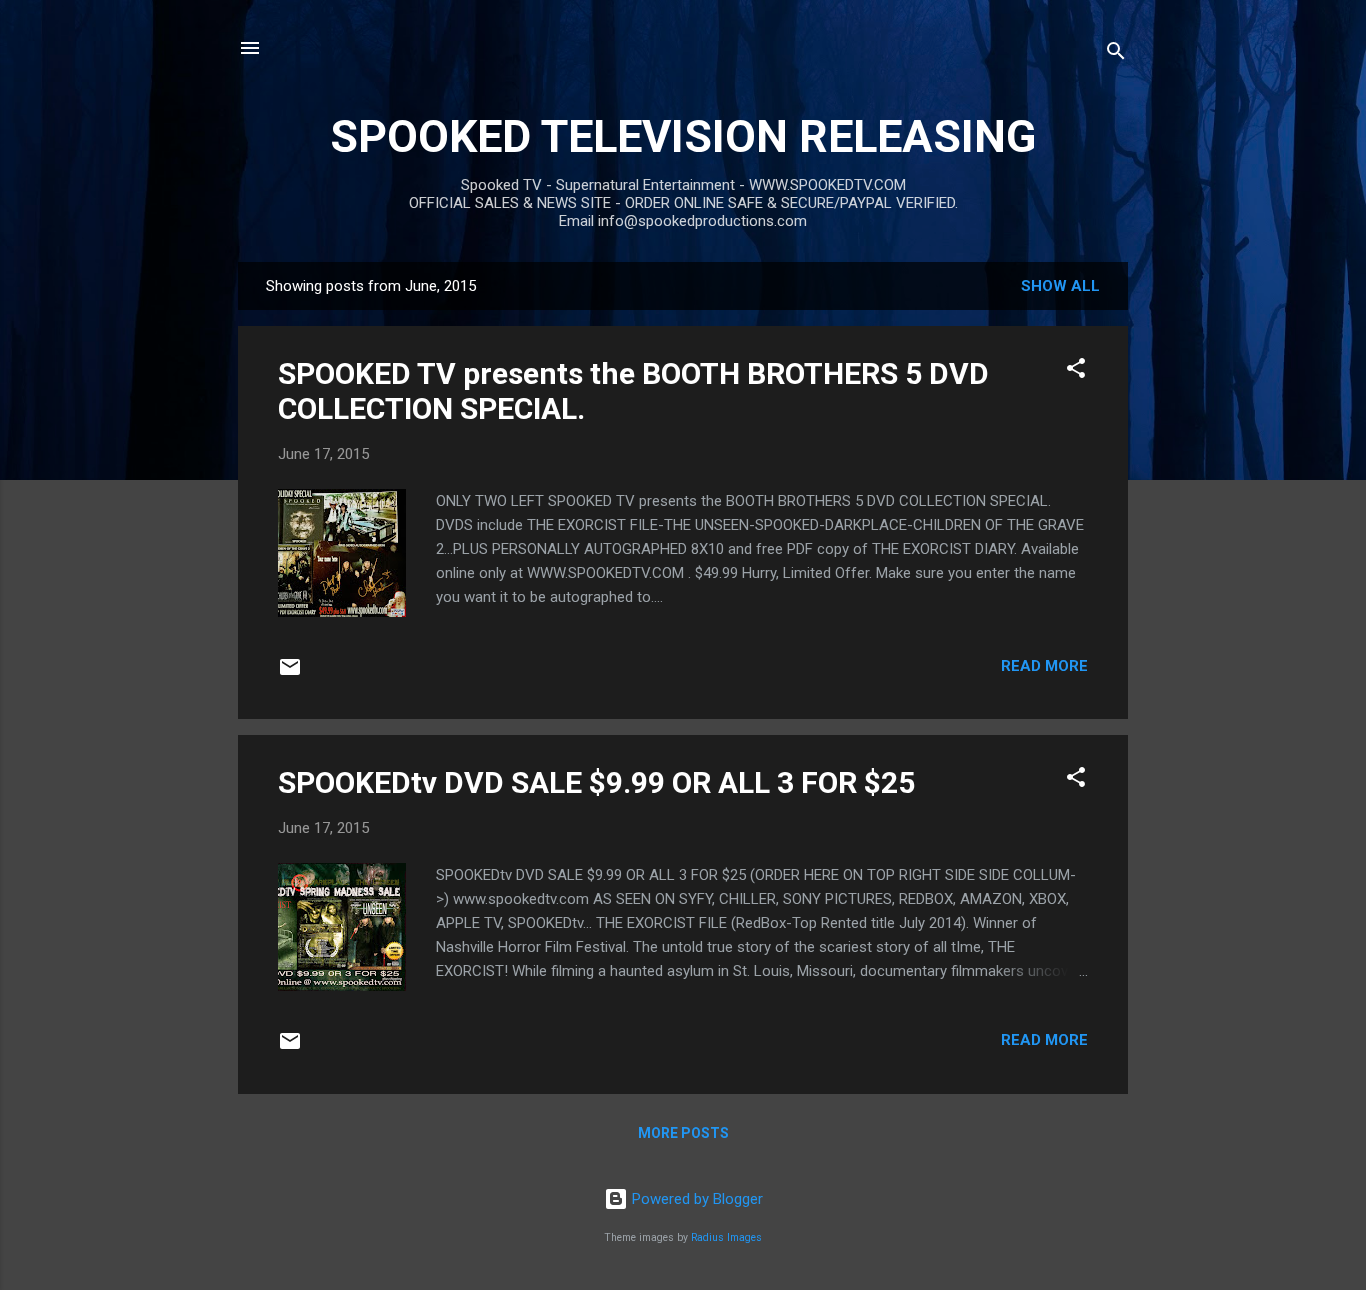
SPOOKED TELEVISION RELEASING (683, 136)
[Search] (1116, 54)
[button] (1076, 371)
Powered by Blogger (695, 1199)
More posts (683, 1133)
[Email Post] (290, 674)
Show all (1060, 286)
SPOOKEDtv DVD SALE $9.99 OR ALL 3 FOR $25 (596, 782)
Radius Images (726, 1237)
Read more (1044, 666)
